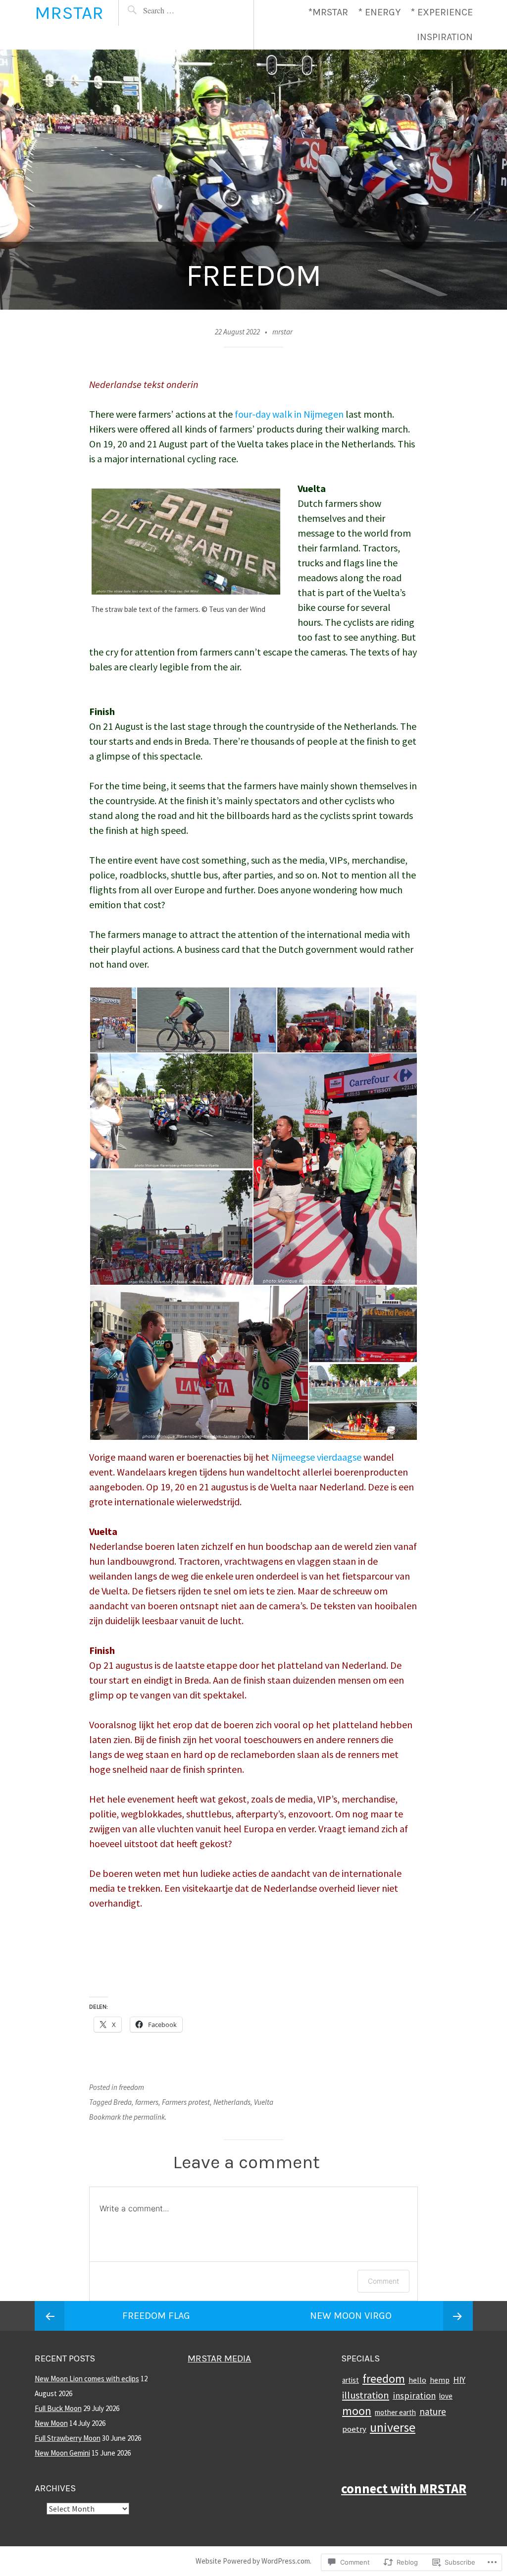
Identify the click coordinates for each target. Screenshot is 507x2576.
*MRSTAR (328, 12)
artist (351, 2380)
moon (357, 2411)
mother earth (395, 2412)
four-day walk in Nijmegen (289, 414)
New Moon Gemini (62, 2453)
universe (393, 2427)
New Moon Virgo (351, 2316)
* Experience (442, 12)
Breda (123, 2102)
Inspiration (445, 37)
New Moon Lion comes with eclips (87, 2379)
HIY (459, 2380)
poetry (354, 2429)
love (446, 2396)
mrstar (282, 332)
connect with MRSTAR (404, 2489)
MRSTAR (69, 13)
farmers (147, 2102)
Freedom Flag (156, 2316)
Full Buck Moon (58, 2408)
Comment (383, 2281)
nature (433, 2412)
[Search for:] (177, 10)
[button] (113, 1020)
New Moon (51, 2423)
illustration (366, 2395)
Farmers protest (186, 2102)
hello (417, 2380)
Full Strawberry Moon (68, 2438)
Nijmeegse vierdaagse (316, 1457)
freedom (131, 2087)
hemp (440, 2380)
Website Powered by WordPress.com (253, 2561)
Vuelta (264, 2102)
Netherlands (232, 2102)
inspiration (414, 2395)
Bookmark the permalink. (128, 2117)
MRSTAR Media (219, 2358)
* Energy (379, 12)
